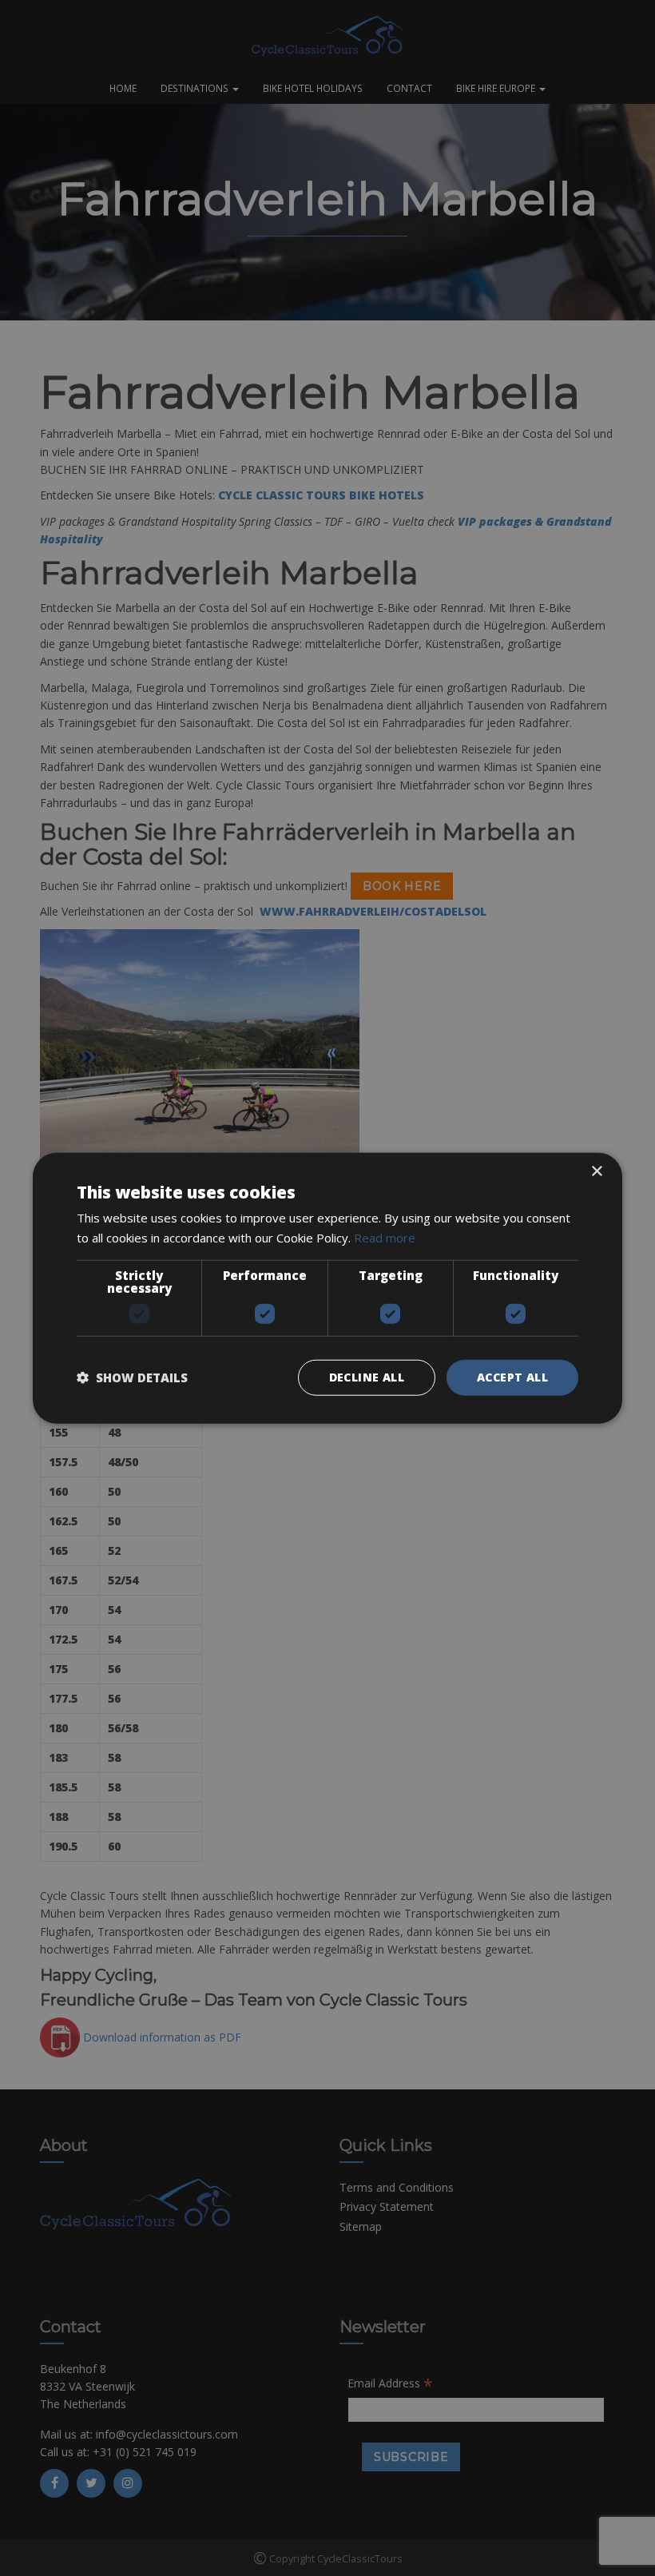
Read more (385, 1238)
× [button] (596, 1172)
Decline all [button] (367, 1377)
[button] (132, 1377)
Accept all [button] (512, 1377)
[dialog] (327, 1288)
